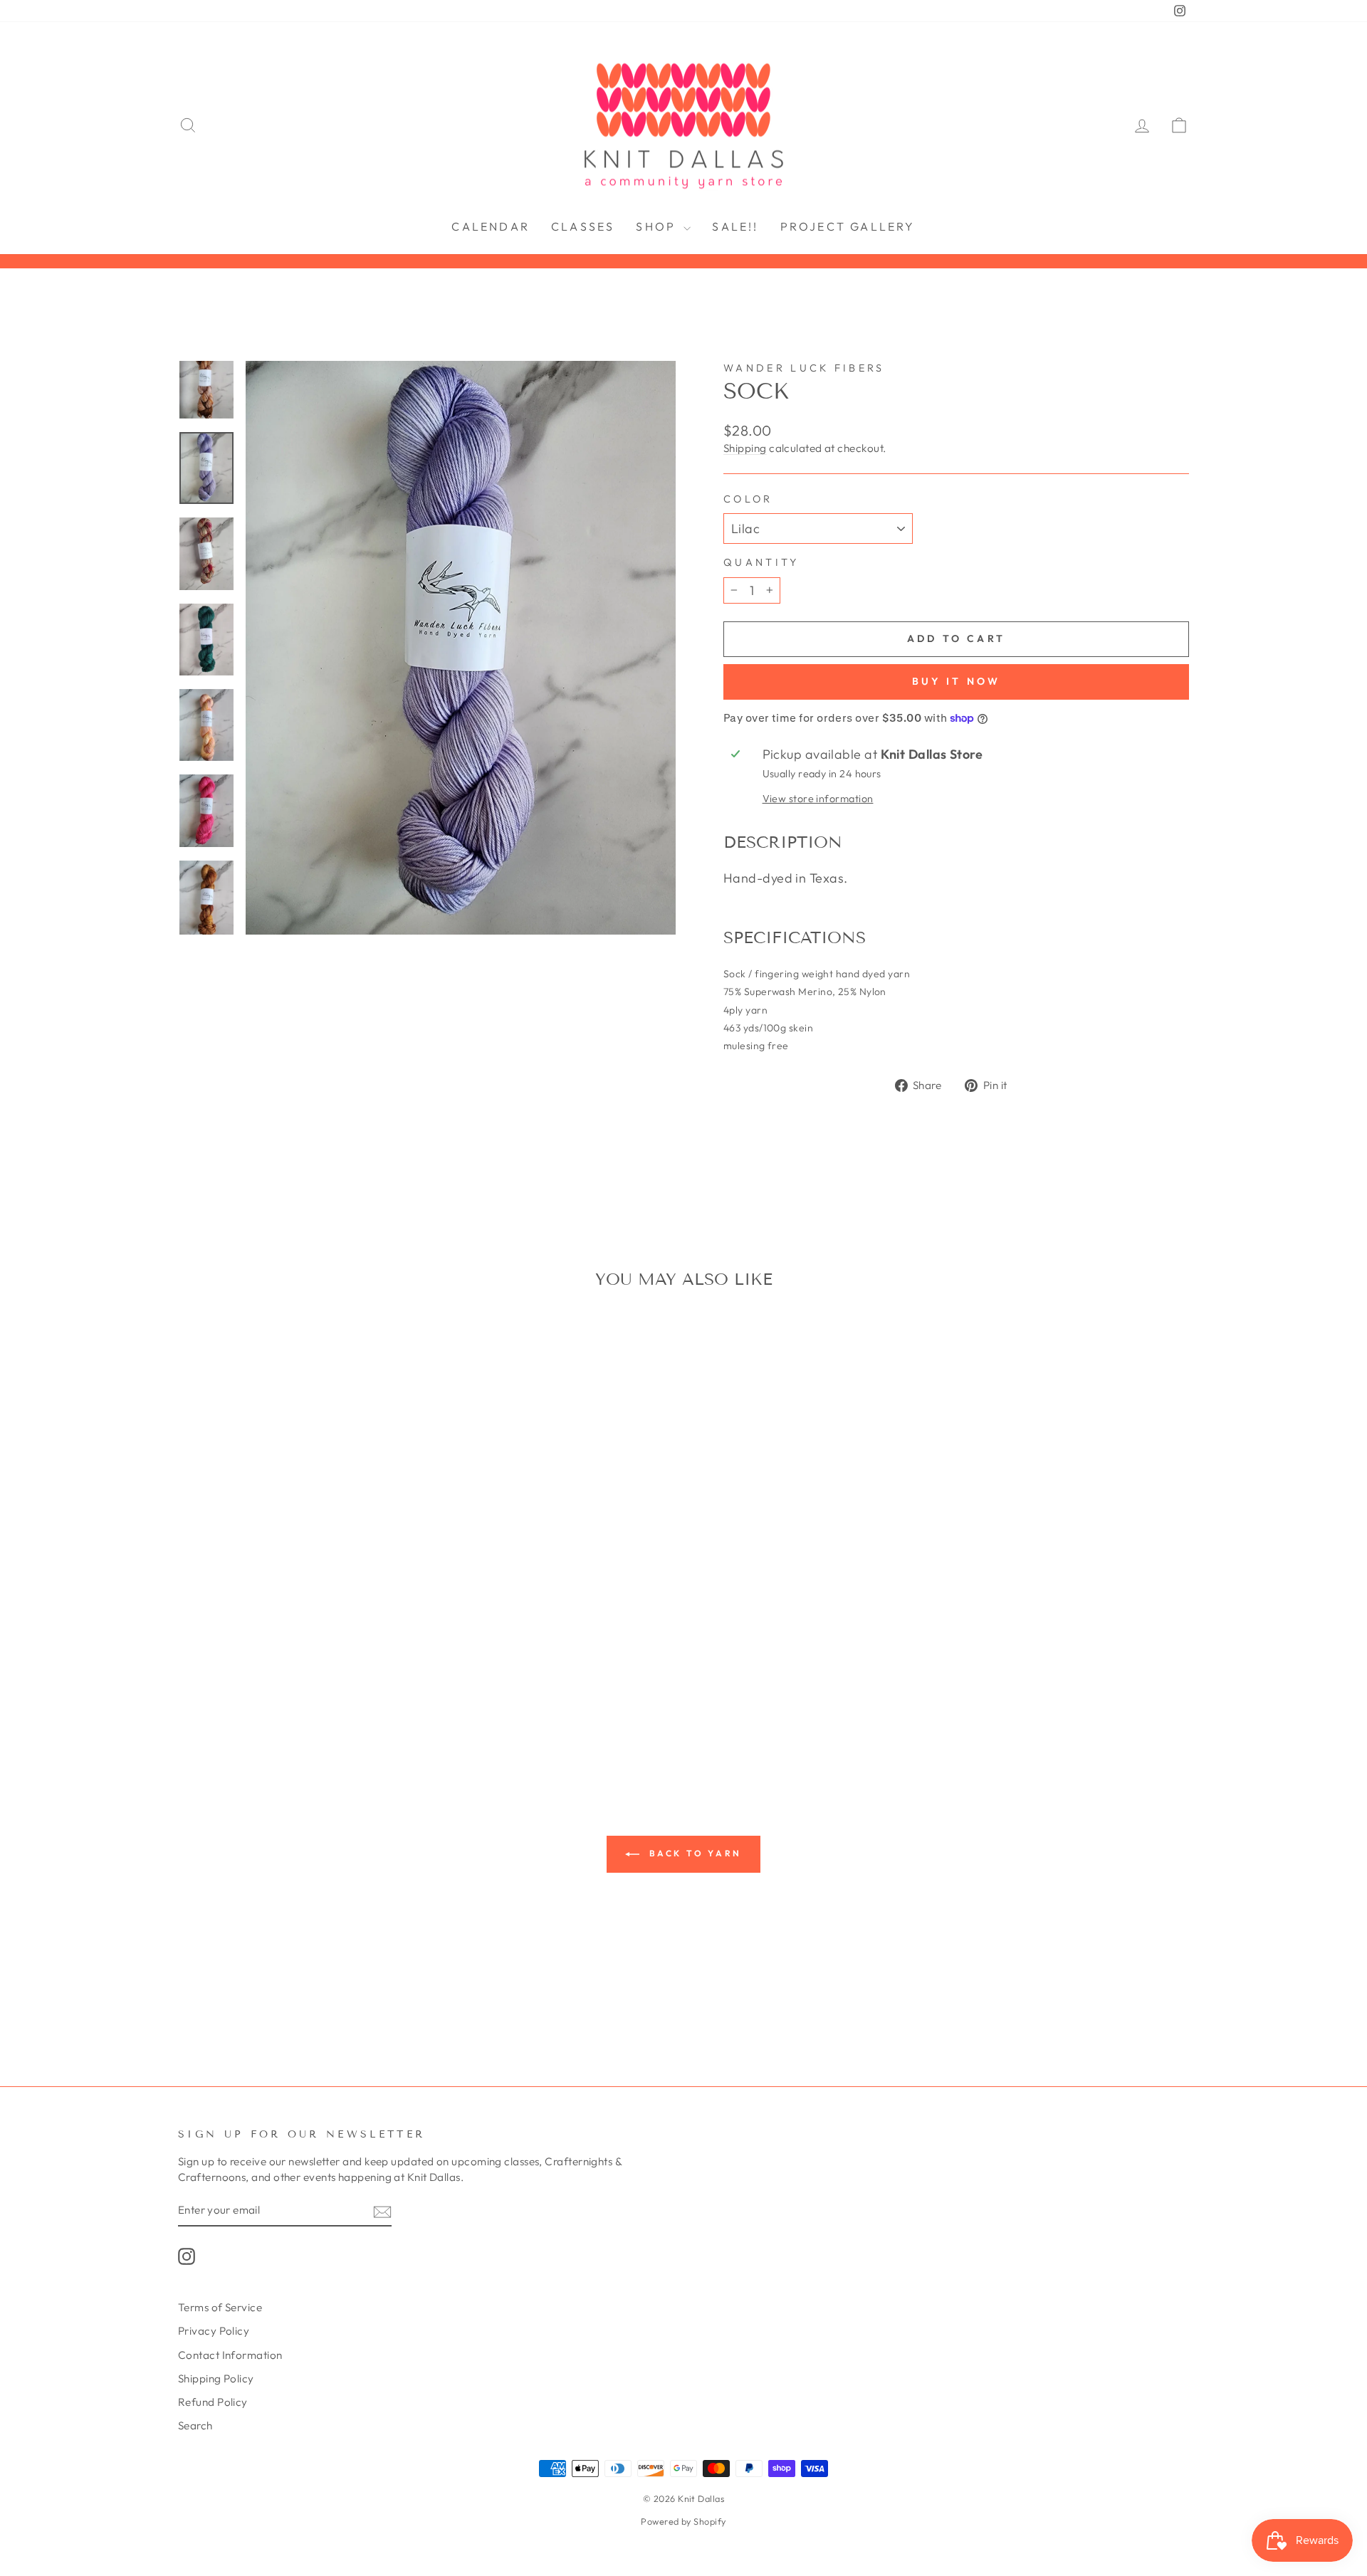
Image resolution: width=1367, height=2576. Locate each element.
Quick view (299, 1547)
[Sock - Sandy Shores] (346, 1699)
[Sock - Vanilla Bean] (299, 1716)
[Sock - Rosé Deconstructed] (250, 1699)
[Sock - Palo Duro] (269, 1683)
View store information (818, 799)
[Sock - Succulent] (404, 1699)
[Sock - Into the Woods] (212, 1667)
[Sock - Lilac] (308, 1667)
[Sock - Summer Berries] (222, 1716)
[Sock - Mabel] (346, 1667)
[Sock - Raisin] (193, 1699)
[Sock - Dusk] (289, 1650)
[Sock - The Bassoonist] (260, 1716)
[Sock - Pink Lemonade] (327, 1683)
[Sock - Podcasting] (366, 1683)
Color (748, 499)
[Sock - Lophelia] (327, 1667)
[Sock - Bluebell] (346, 1634)
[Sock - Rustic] (308, 1699)
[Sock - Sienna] (385, 1699)
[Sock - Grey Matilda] (404, 1650)
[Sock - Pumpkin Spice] (404, 1683)
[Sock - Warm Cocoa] (318, 1716)
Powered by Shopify (683, 2521)
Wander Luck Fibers (804, 368)
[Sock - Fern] (366, 1650)
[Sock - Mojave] (212, 1683)
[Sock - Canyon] (404, 1634)
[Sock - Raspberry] (231, 1699)
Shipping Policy (216, 2378)
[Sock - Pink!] (346, 1683)
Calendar (491, 226)
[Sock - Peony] (289, 1683)
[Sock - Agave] (231, 1634)
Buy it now (957, 681)
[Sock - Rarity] (212, 1699)
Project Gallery (848, 226)
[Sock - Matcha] (366, 1667)
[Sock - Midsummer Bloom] (193, 1683)
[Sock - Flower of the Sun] (385, 1650)
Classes (583, 226)
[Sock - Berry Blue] (327, 1634)
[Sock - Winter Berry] (376, 1716)
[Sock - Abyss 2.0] (212, 1634)
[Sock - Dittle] (269, 1650)
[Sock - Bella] (308, 1634)
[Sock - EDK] (308, 1650)
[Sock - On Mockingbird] (250, 1683)
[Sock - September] (366, 1699)
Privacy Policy (214, 2331)
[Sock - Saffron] (327, 1699)
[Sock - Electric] (327, 1650)
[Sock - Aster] (250, 1634)
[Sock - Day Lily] (212, 1650)
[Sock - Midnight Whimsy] (404, 1667)
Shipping (745, 448)
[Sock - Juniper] (250, 1667)
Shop (658, 226)
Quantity (761, 562)
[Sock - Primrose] (385, 1683)
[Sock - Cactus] (366, 1634)
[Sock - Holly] (193, 1667)
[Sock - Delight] (250, 1650)
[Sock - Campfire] (385, 1634)
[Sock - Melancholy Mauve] (385, 1667)
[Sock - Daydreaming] (231, 1650)
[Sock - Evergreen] (346, 1650)
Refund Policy (213, 2402)
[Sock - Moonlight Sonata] (231, 1683)
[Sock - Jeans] (231, 1667)
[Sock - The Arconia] (241, 1716)
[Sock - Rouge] (289, 1699)
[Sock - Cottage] (193, 1650)
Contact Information (230, 2355)
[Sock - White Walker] (356, 1716)
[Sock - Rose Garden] (269, 1699)
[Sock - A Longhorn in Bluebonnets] (193, 1634)
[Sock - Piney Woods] (308, 1683)
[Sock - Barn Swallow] (269, 1634)
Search (195, 2425)
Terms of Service (220, 2307)
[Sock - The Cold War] (279, 1716)
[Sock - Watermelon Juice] (337, 1716)
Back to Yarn (693, 1853)
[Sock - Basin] (289, 1634)
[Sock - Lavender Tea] (269, 1667)
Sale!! (735, 226)
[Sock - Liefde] (289, 1667)
